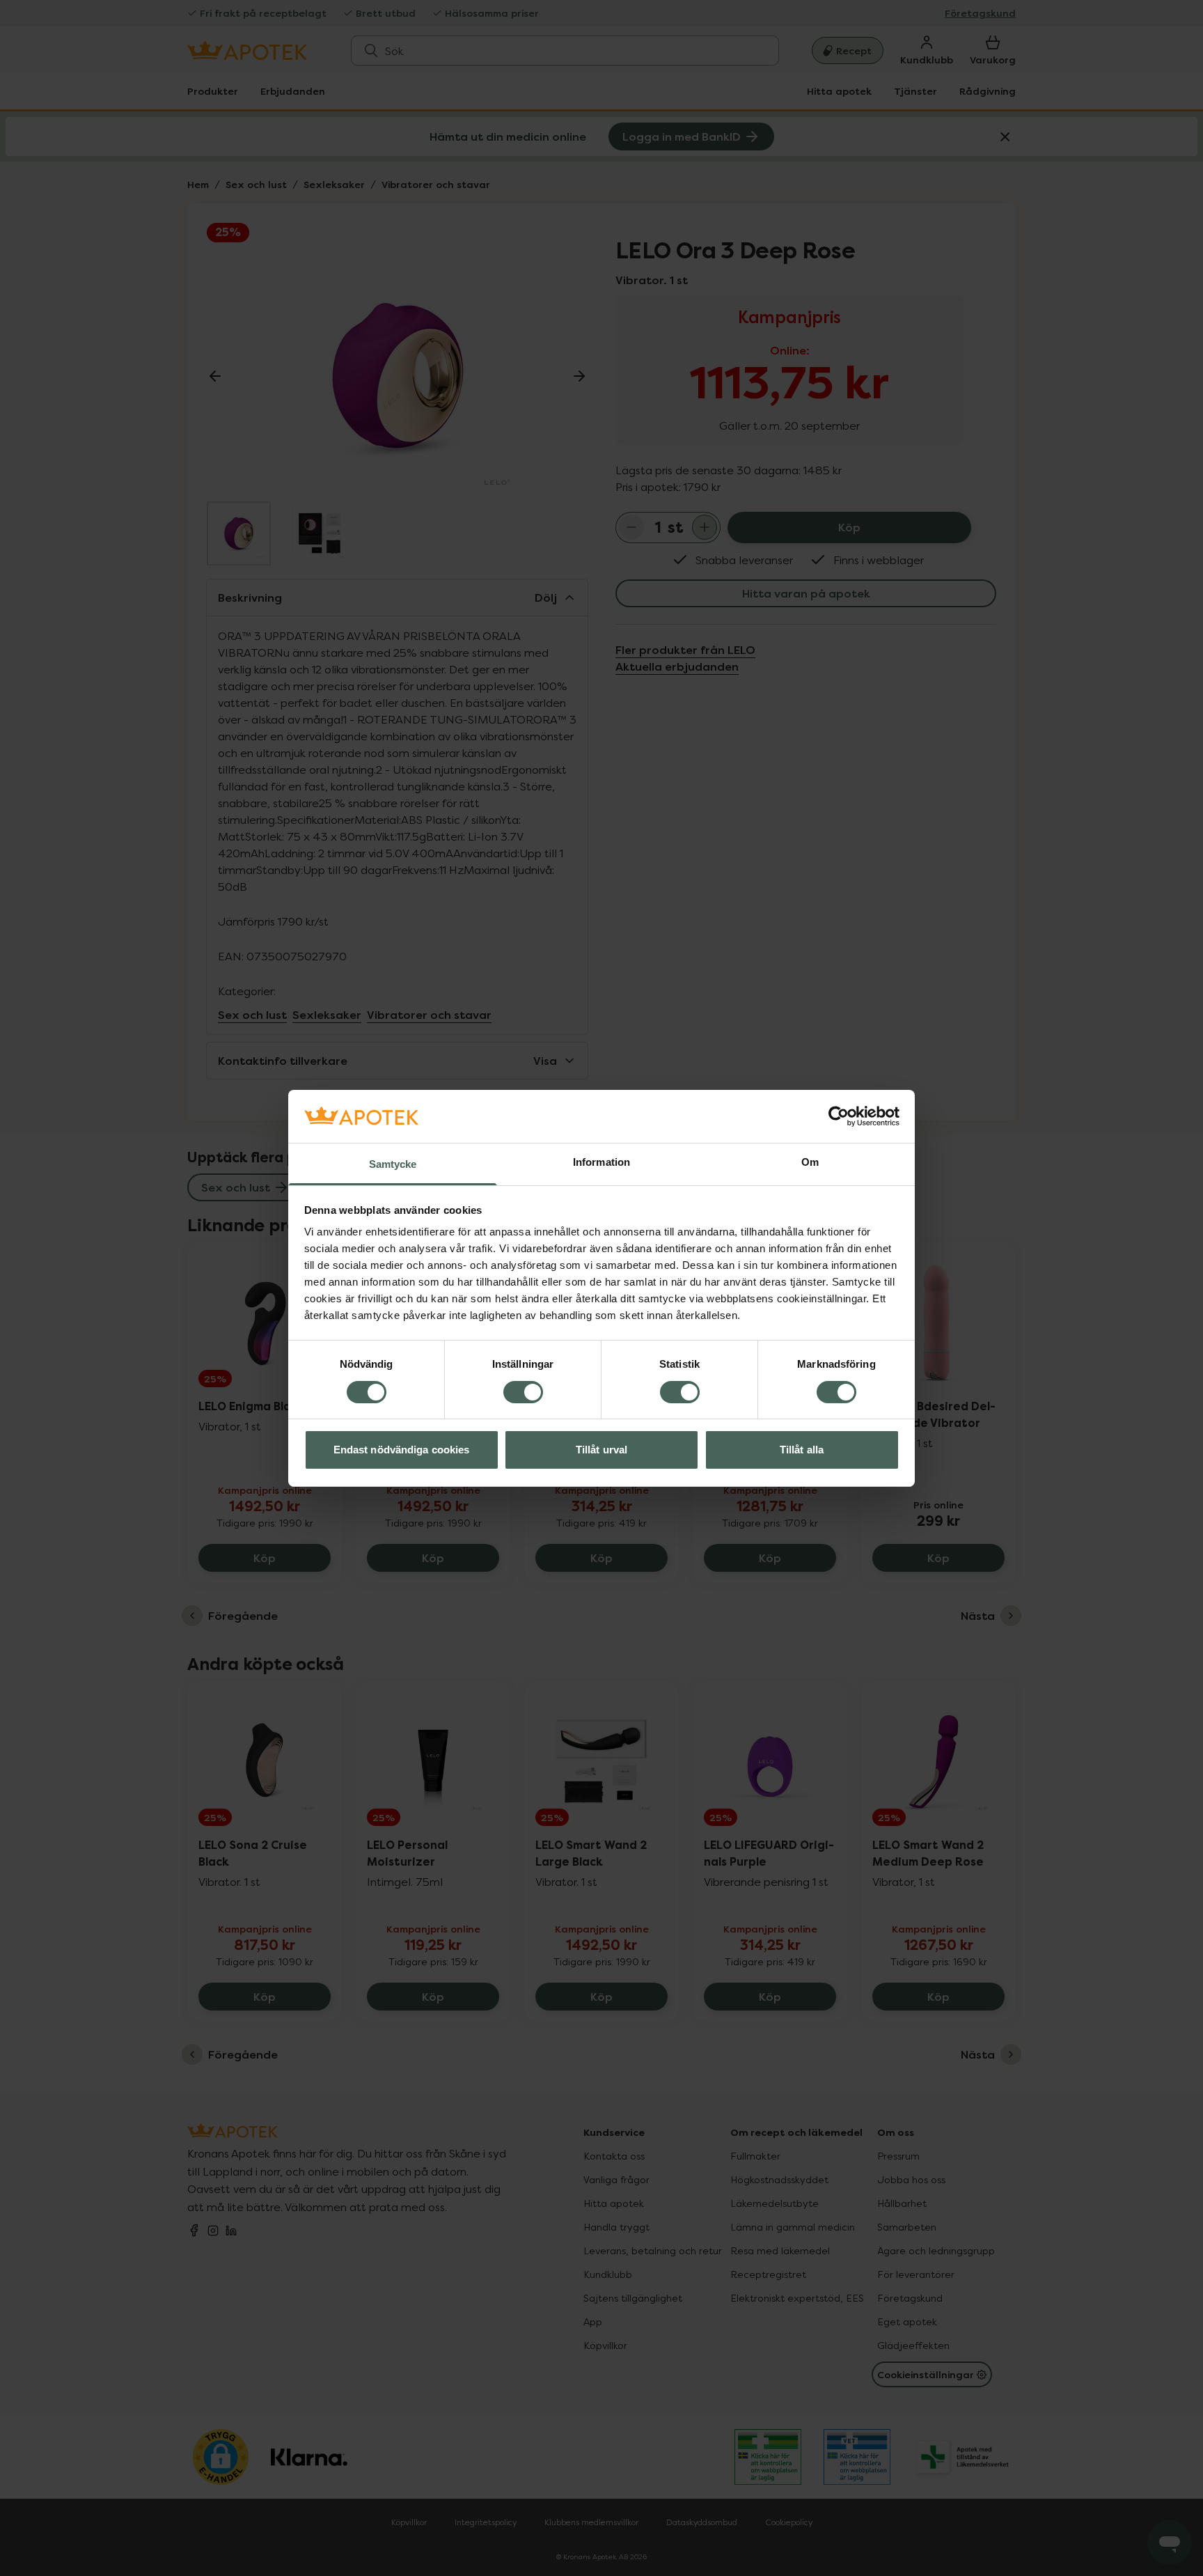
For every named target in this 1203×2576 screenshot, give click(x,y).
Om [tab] (810, 1162)
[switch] (523, 1392)
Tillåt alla (802, 1450)
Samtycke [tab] (393, 1164)
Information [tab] (601, 1162)
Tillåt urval (601, 1450)
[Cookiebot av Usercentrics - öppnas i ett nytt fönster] (839, 1116)
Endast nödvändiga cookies (402, 1450)
